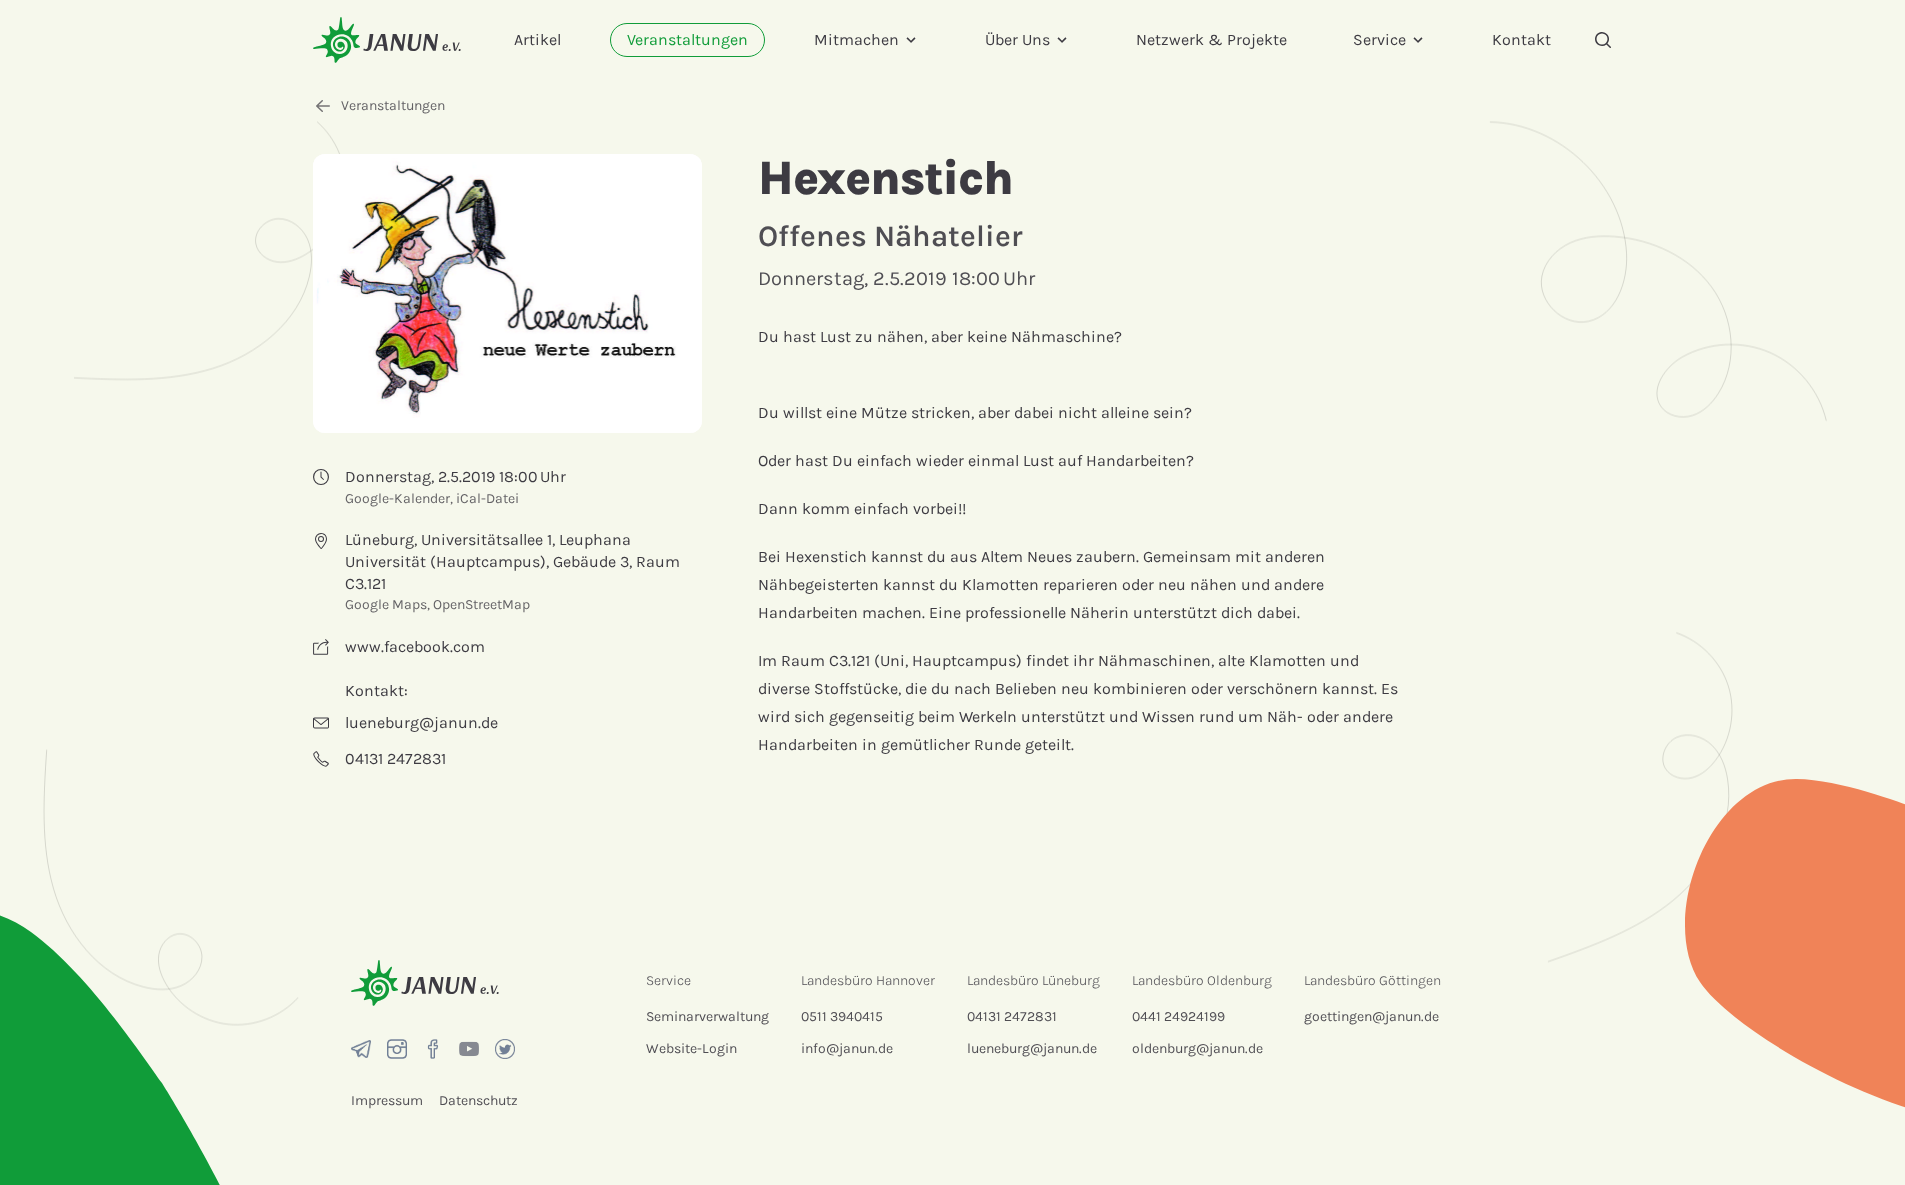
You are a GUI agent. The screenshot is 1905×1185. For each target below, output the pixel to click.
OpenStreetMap (481, 604)
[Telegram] (361, 1049)
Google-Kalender (397, 498)
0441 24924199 (1178, 1016)
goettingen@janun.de (1371, 1016)
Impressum (387, 1100)
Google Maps (386, 604)
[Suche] (1603, 40)
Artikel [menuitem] (537, 39)
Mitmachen (856, 39)
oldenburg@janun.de (1197, 1048)
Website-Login (691, 1048)
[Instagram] (397, 1049)
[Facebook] (433, 1049)
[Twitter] (505, 1049)
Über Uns (1017, 39)
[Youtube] (469, 1049)
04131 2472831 (1012, 1016)
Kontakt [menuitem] (1521, 39)
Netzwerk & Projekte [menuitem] (1211, 39)
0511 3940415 (842, 1016)
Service (1379, 39)
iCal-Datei (487, 498)
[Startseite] (387, 39)
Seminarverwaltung (707, 1016)
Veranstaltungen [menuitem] (687, 39)
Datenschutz (478, 1100)
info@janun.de (847, 1048)
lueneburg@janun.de (1032, 1048)
